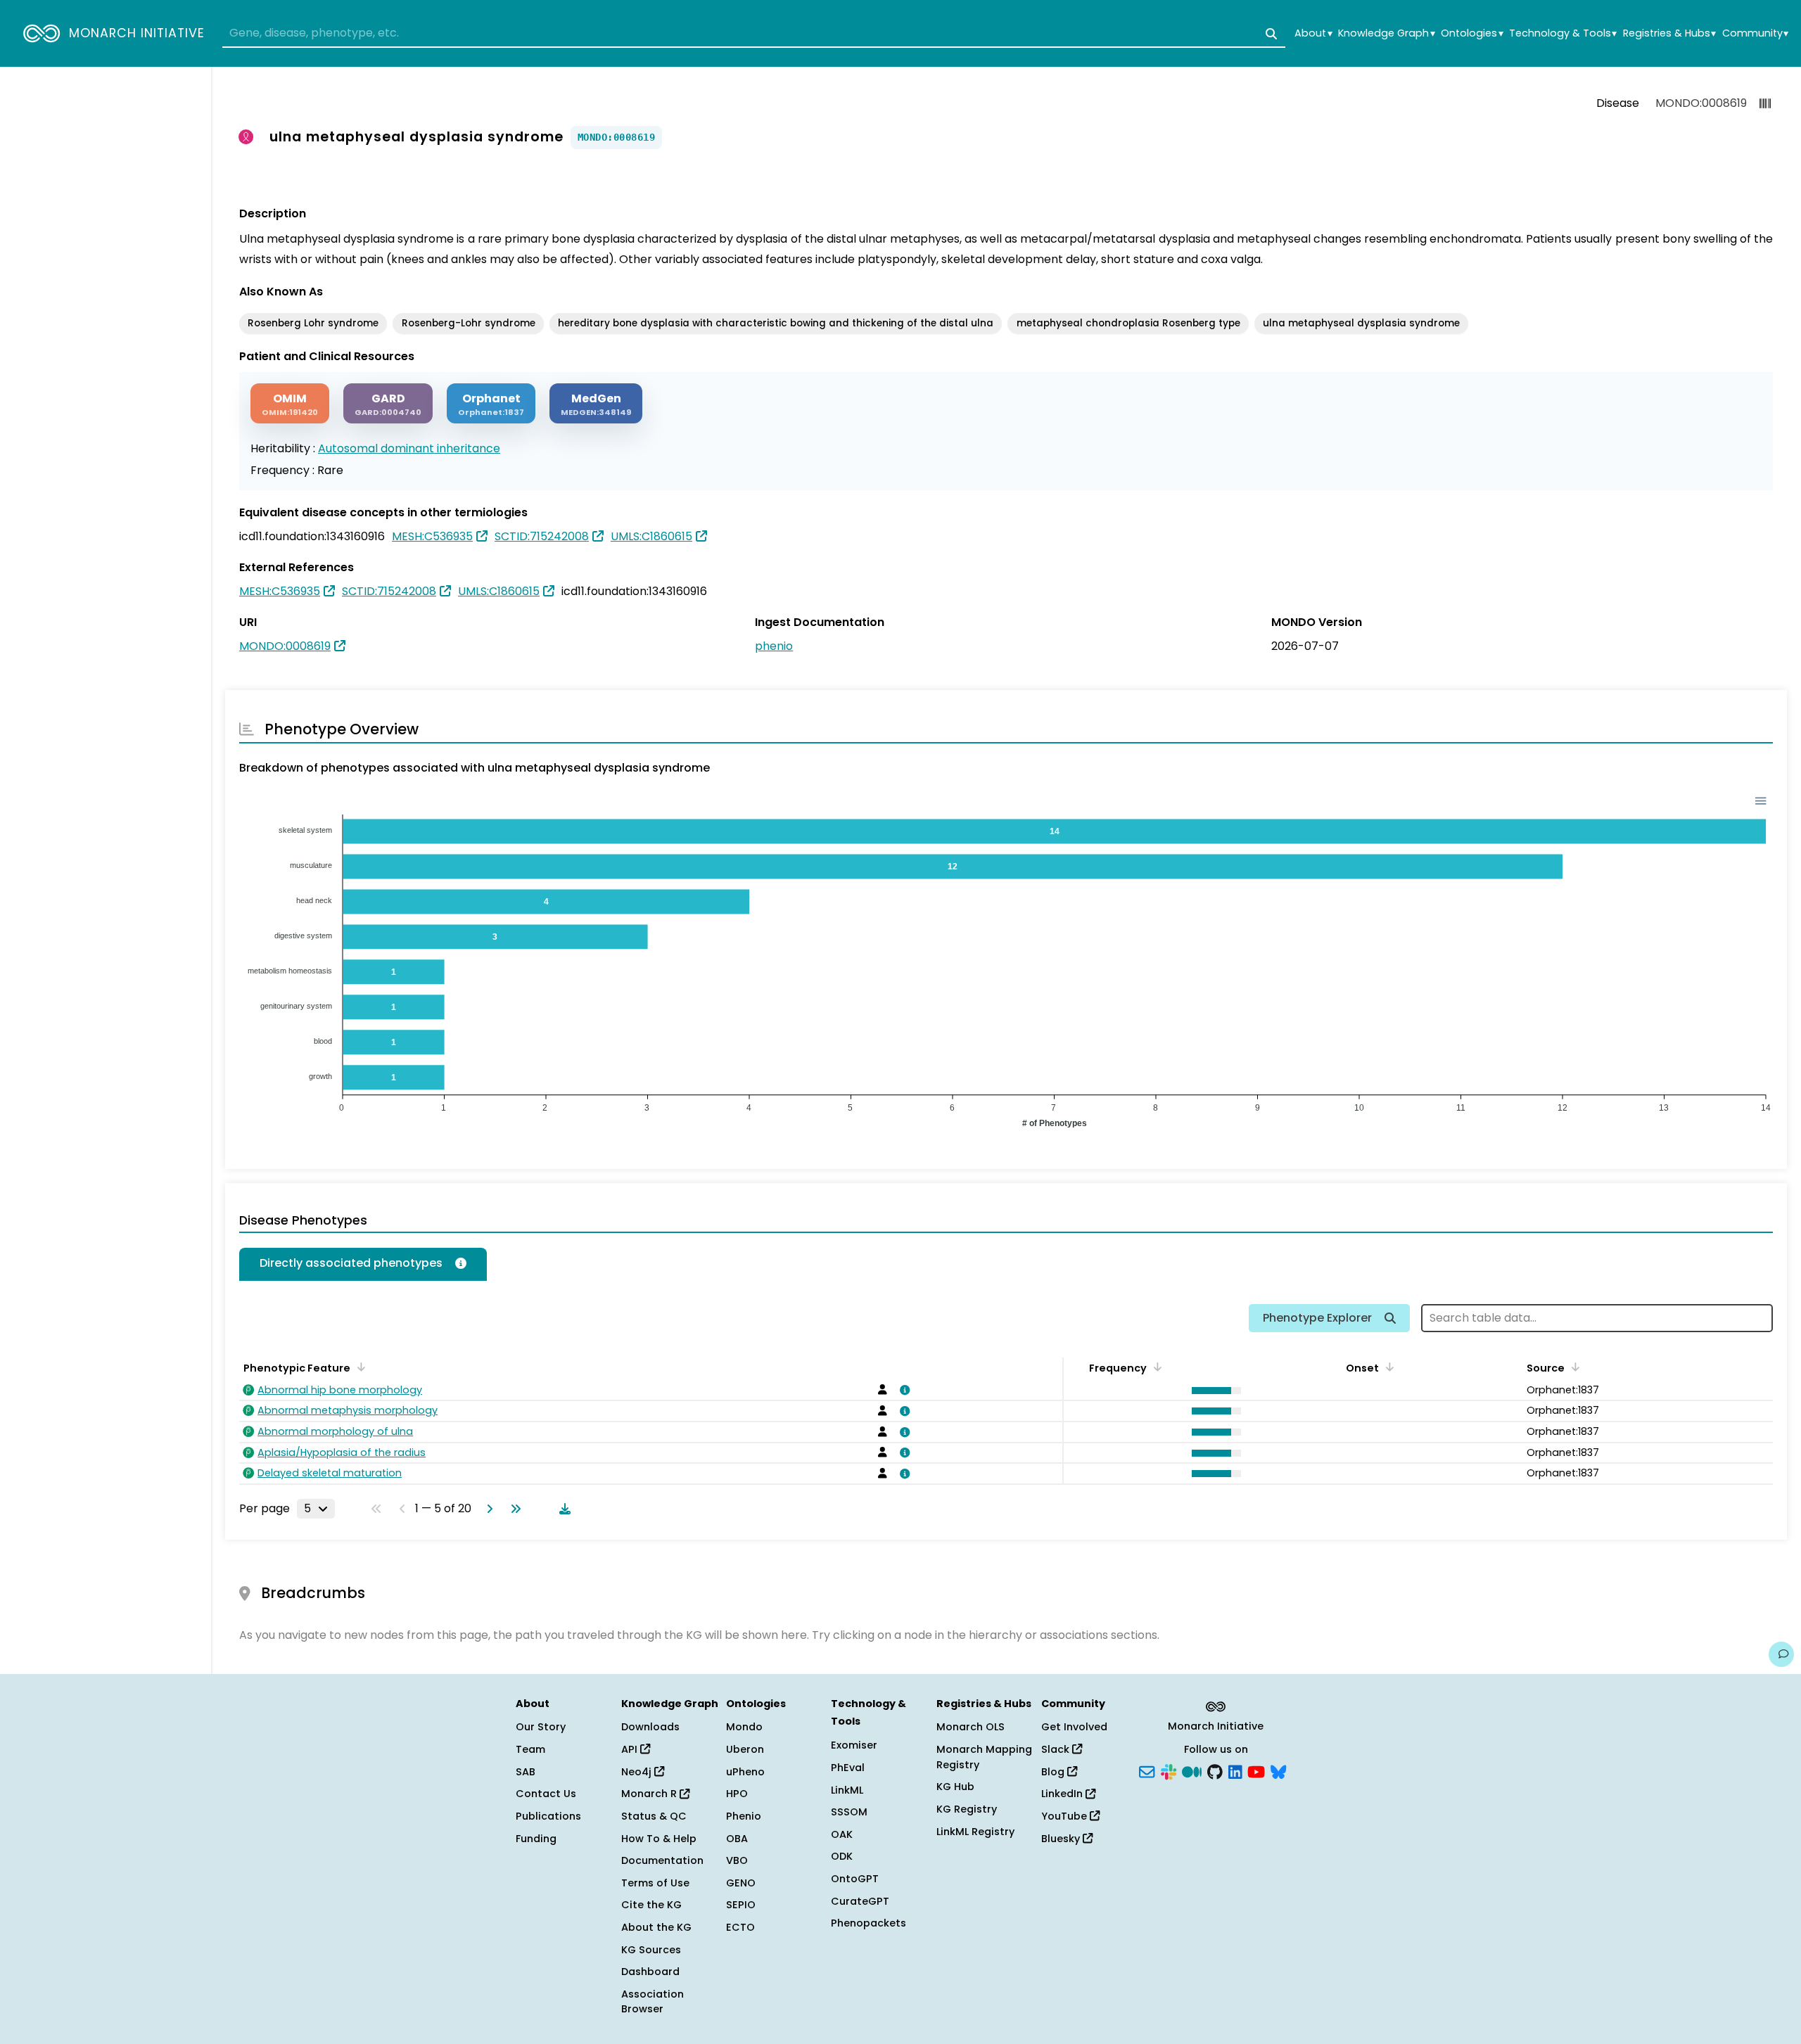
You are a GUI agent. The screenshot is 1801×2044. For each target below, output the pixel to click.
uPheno (745, 1772)
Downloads (650, 1727)
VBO (737, 1860)
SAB (526, 1772)
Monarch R (650, 1794)
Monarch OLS (970, 1727)
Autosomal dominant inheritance (409, 448)
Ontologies (1472, 33)
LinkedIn (1063, 1794)
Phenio (744, 1816)
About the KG (656, 1927)
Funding (536, 1839)
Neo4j (638, 1772)
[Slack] (1169, 1770)
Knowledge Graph (1386, 33)
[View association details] (903, 1390)
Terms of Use (655, 1883)
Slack (1057, 1749)
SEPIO (741, 1905)
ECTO (740, 1927)
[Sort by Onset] (1573, 1367)
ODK (842, 1856)
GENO (741, 1883)
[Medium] (1192, 1770)
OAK (842, 1834)
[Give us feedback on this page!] (1781, 1654)
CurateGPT (860, 1901)
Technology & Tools (1563, 33)
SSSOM (849, 1812)
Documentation (662, 1860)
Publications (548, 1816)
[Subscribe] (1147, 1770)
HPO (737, 1794)
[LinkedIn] (1235, 1770)
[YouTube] (1256, 1770)
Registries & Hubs (1669, 33)
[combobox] (754, 34)
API (631, 1749)
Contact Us (546, 1794)
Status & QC (654, 1816)
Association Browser (653, 2002)
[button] (1213, 1391)
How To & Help (659, 1839)
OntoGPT (855, 1879)
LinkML (847, 1790)
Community (1755, 33)
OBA (737, 1839)
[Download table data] (562, 1509)
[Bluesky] (1278, 1770)
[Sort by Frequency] (1155, 1367)
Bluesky (1062, 1839)
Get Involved (1074, 1727)
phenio (774, 646)
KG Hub (955, 1787)
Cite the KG (651, 1905)
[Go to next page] (487, 1509)
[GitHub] (1215, 1770)
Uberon (745, 1749)
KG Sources (651, 1950)
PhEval (848, 1768)
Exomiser (854, 1745)
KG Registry (967, 1809)
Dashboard (650, 1972)
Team (530, 1749)
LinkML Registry (975, 1832)
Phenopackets (868, 1923)
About (1313, 33)
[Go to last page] (513, 1509)
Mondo (744, 1727)
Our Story (541, 1727)
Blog (1054, 1772)
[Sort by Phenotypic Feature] (359, 1367)
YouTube (1065, 1816)
